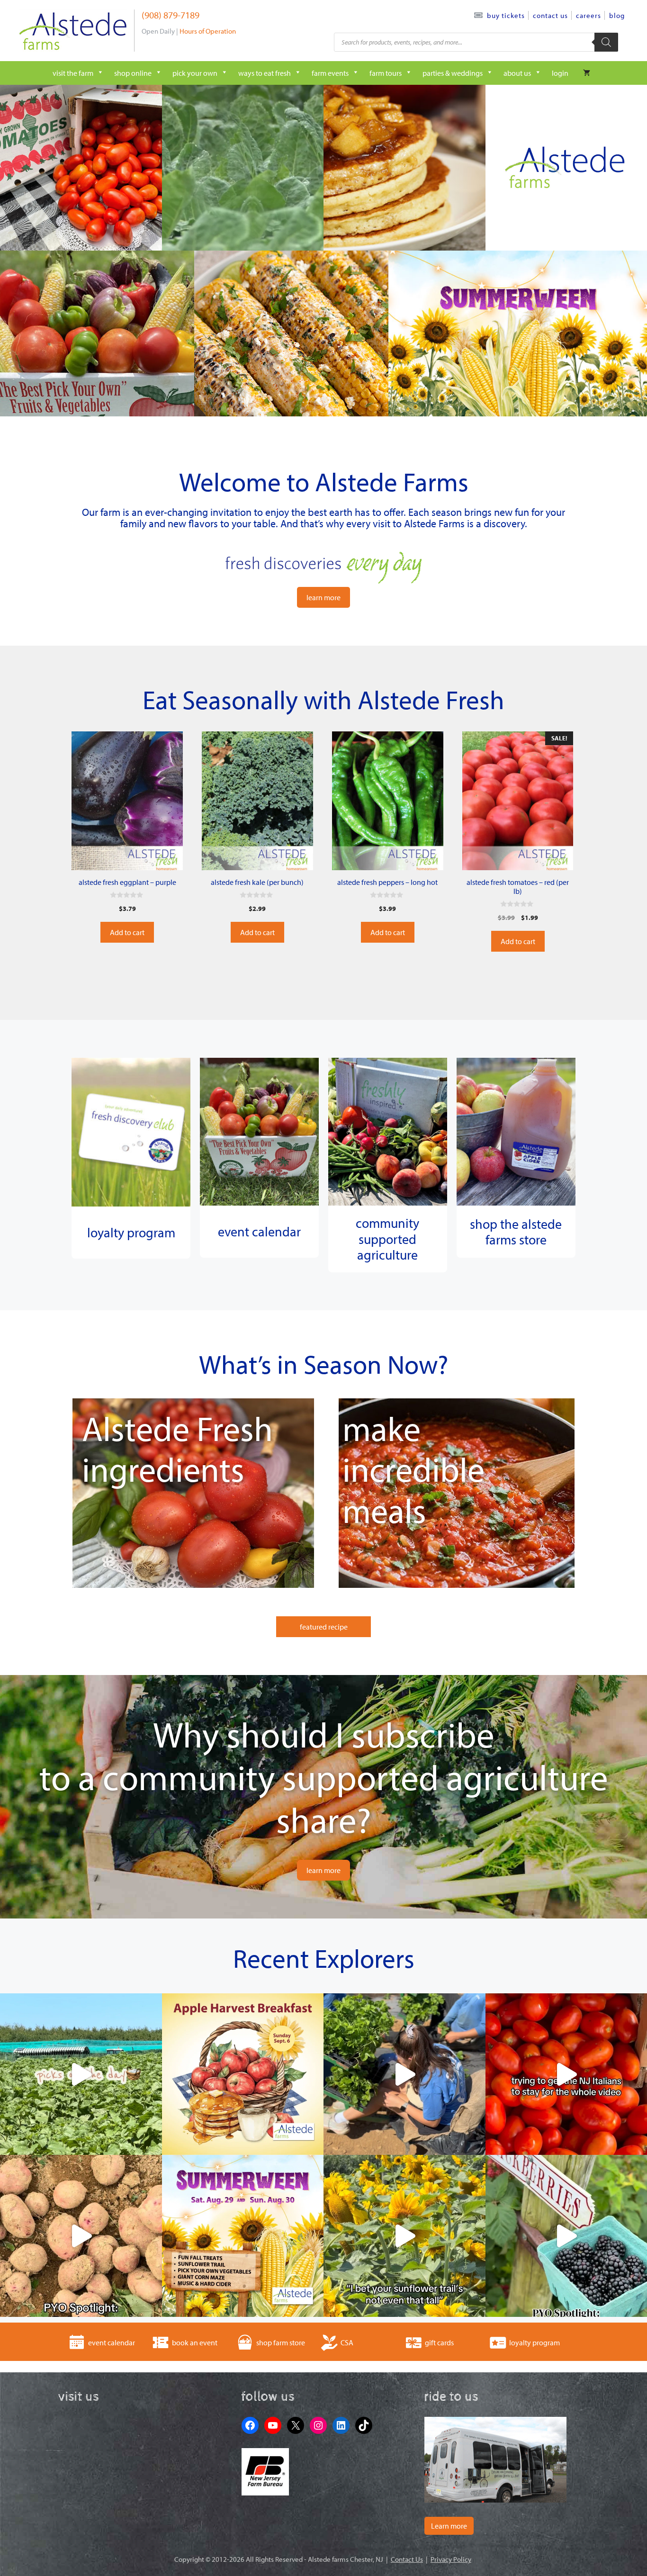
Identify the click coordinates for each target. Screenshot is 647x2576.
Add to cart (127, 932)
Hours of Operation (208, 31)
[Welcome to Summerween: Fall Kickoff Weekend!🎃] (243, 2236)
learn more (323, 597)
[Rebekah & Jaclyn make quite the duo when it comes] (404, 2074)
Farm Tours (386, 73)
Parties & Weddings (453, 73)
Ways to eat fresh (265, 73)
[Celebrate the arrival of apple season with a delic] (243, 2074)
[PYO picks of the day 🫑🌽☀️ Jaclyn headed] (81, 2074)
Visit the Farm (73, 73)
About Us (517, 73)
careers (589, 15)
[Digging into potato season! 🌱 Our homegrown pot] (81, 2236)
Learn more (449, 2526)
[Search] (606, 42)
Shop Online (133, 73)
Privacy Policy (451, 2559)
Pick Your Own (195, 73)
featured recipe (324, 1627)
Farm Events (330, 73)
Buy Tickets (506, 15)
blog (617, 15)
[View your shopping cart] (587, 73)
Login (560, 73)
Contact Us (550, 15)
